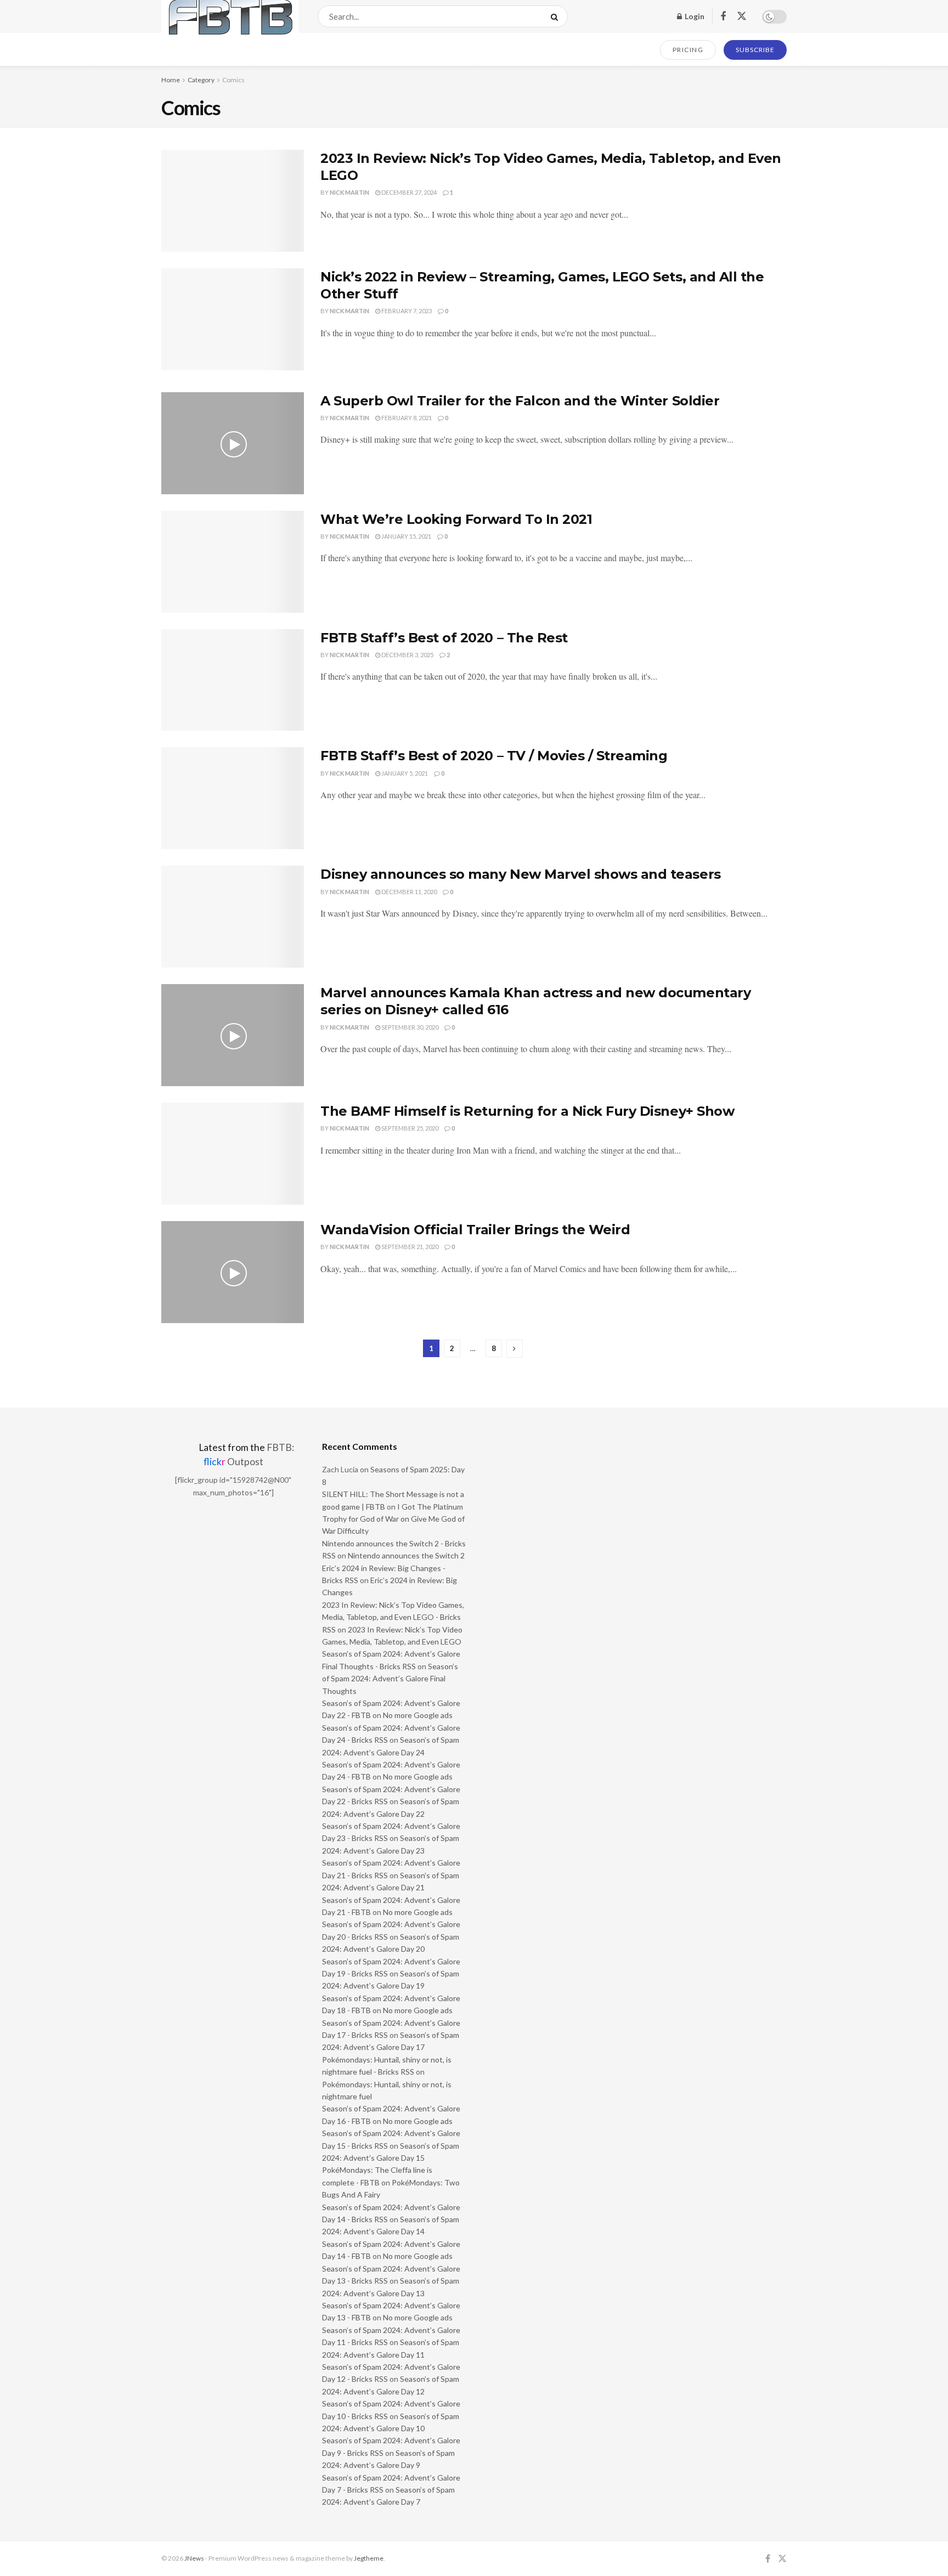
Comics (233, 80)
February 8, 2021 (406, 418)
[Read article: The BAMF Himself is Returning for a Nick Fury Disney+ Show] (233, 1154)
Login (694, 16)
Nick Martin (349, 192)
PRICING (688, 50)
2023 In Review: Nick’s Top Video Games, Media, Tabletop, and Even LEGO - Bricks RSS (393, 1617)
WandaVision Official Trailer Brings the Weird (475, 1230)
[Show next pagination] (515, 1349)
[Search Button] (557, 16)
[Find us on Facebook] (723, 17)
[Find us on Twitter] (742, 16)
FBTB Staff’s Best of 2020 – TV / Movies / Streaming (494, 756)
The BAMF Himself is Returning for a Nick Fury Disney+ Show (527, 1111)
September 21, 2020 (409, 1247)
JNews (194, 2558)
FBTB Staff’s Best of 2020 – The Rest (444, 638)
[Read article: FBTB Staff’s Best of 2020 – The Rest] (233, 680)
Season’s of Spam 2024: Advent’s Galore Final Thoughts (390, 1679)
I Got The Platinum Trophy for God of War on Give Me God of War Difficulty (393, 1519)
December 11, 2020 (408, 892)
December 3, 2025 (407, 655)
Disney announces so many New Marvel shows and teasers (521, 874)
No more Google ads (418, 1715)
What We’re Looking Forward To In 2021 (456, 519)
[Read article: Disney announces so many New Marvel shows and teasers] (233, 917)
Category (201, 80)
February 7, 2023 (406, 311)
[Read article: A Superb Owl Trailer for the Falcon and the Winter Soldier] (233, 443)
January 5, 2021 (404, 773)
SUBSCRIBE (755, 50)
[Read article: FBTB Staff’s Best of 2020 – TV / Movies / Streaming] (233, 798)
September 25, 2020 (409, 1128)
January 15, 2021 (406, 536)
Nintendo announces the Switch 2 (406, 1555)
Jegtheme (369, 2558)
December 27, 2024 (408, 192)
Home (171, 80)
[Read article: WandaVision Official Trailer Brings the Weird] (233, 1272)
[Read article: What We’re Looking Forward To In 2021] (233, 562)
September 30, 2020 (409, 1027)
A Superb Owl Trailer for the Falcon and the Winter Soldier (520, 401)
